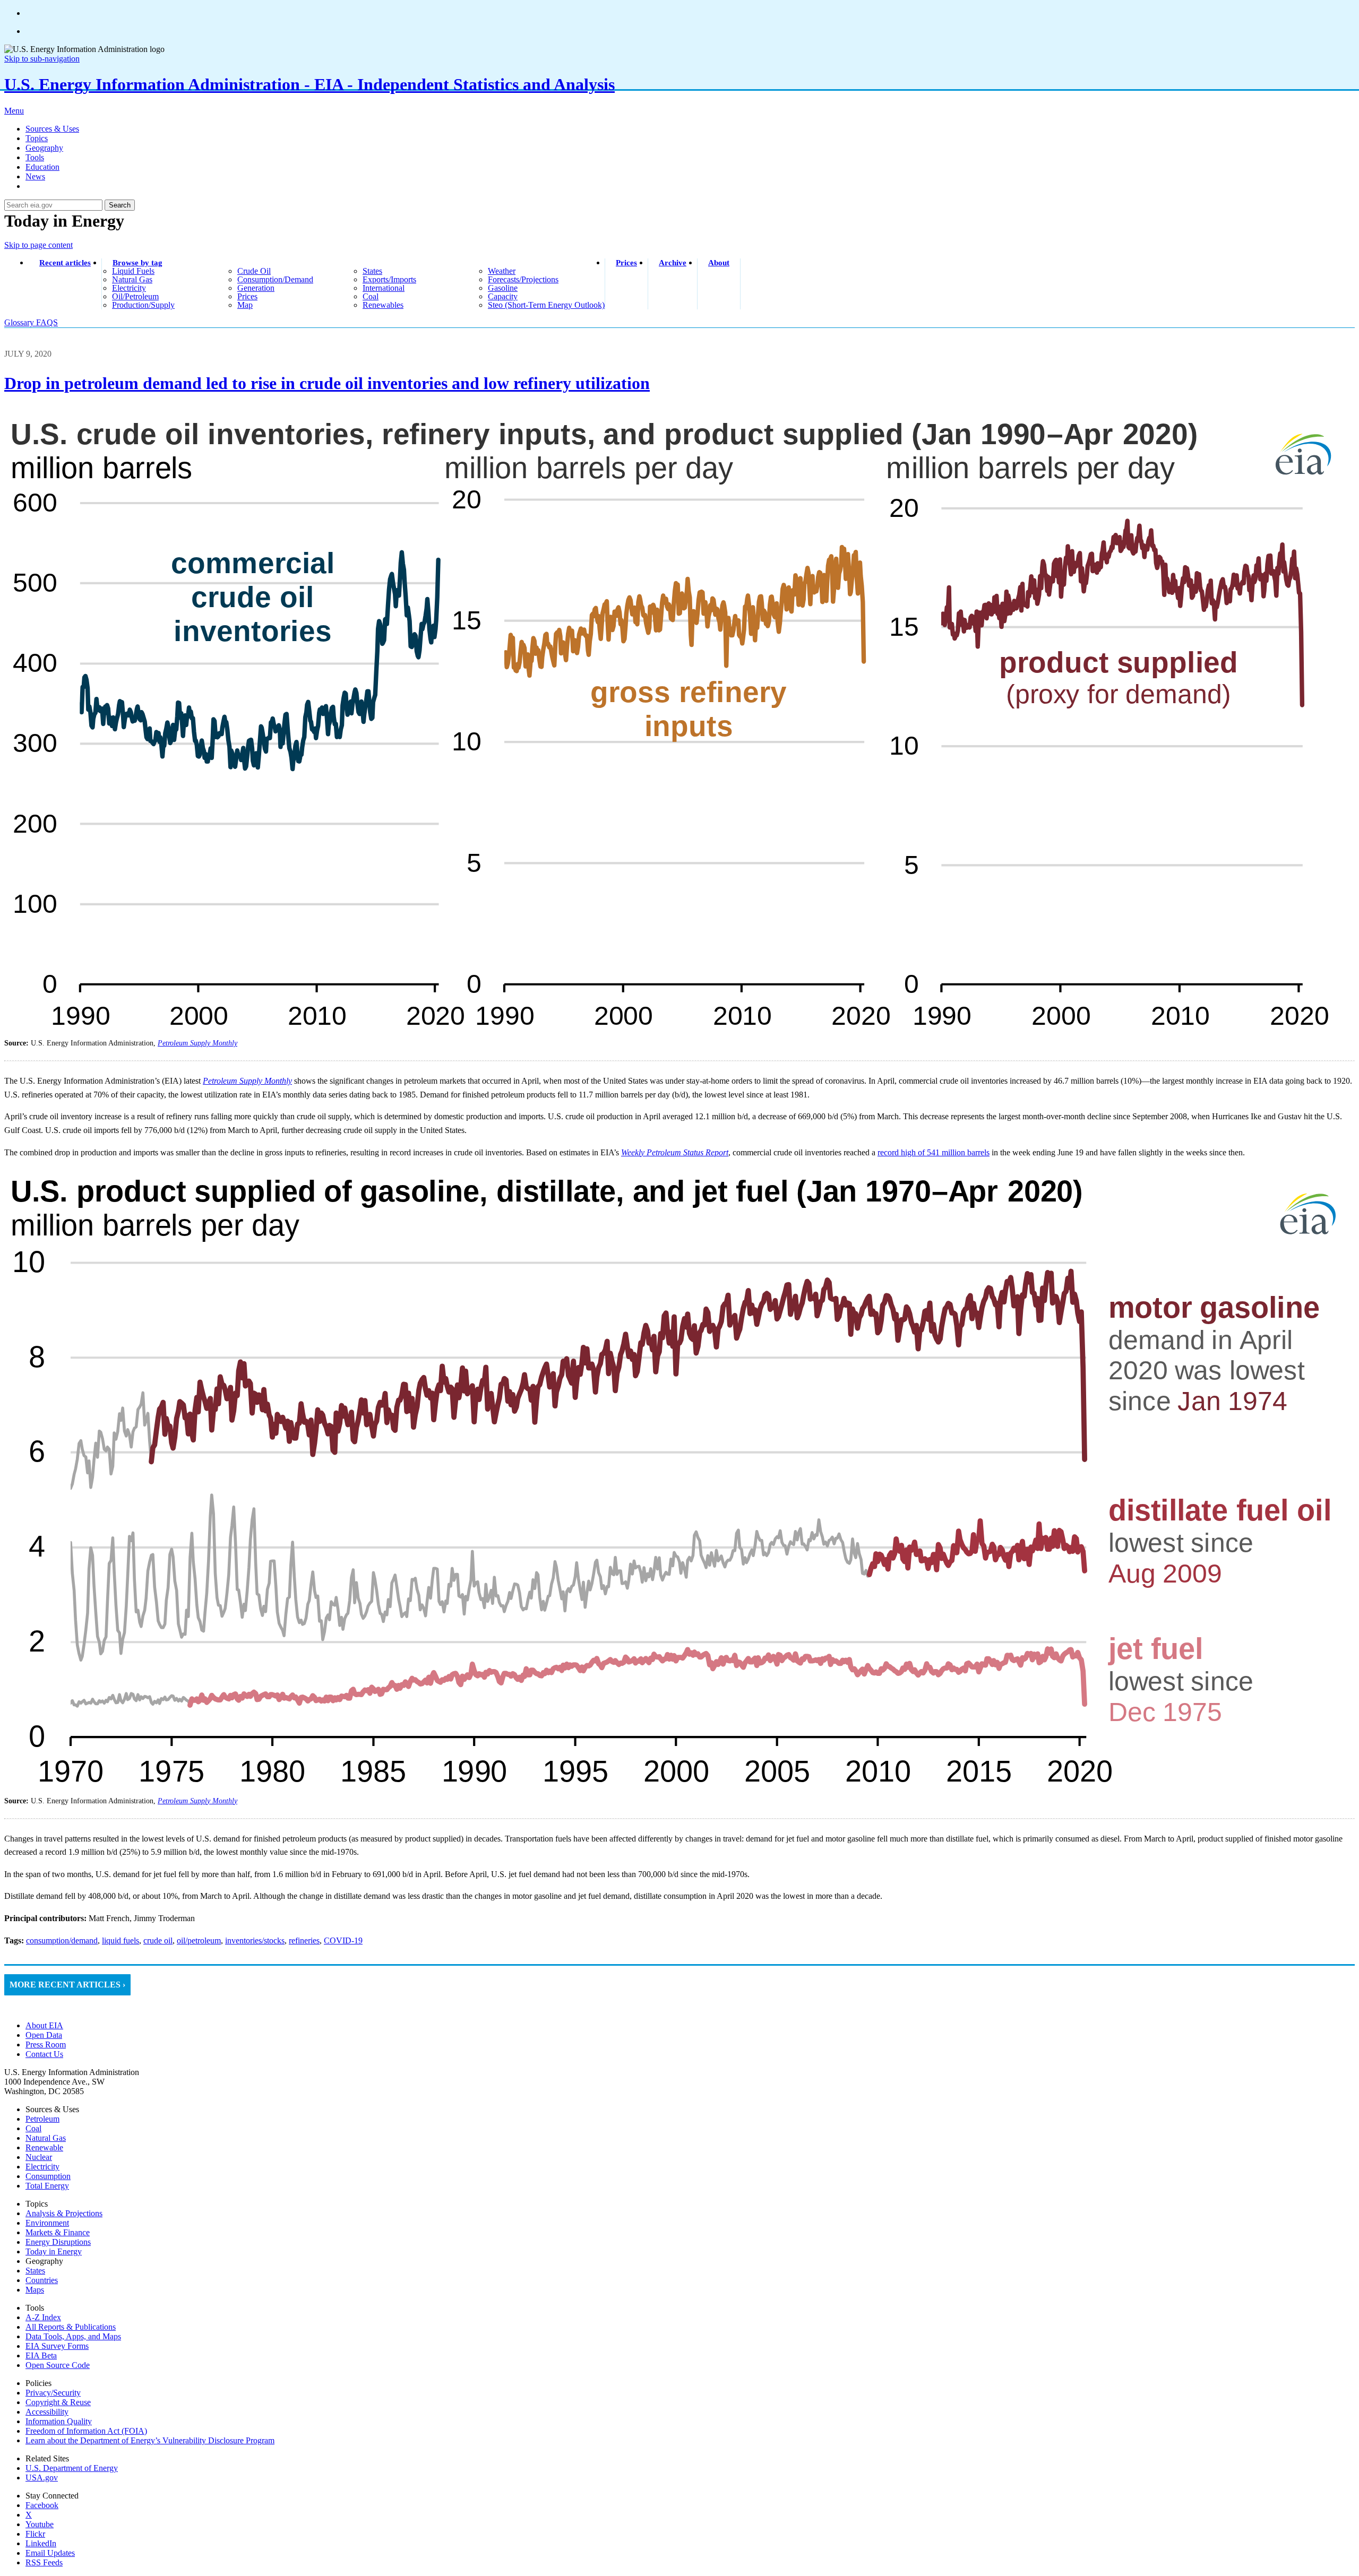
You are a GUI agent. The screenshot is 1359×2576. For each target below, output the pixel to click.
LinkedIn (41, 2543)
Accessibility (47, 2412)
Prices (626, 263)
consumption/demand (275, 279)
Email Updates (50, 2553)
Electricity (42, 2167)
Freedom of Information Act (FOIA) (86, 2431)
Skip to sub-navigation (42, 59)
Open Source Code (58, 2365)
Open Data (44, 2035)
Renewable (44, 2147)
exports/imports (389, 279)
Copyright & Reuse (58, 2402)
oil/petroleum (135, 296)
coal (371, 296)
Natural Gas (46, 2138)
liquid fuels (133, 271)
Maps (35, 2290)
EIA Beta (41, 2355)
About (719, 263)
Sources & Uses (52, 129)
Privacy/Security (53, 2393)
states (372, 271)
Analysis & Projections (64, 2213)
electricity (129, 288)
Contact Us (44, 2054)
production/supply (143, 305)
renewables (383, 305)
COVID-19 (343, 1940)
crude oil (254, 271)
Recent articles (65, 263)
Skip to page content (38, 245)
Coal (33, 2128)
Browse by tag (137, 263)
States (35, 2271)
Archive (673, 263)
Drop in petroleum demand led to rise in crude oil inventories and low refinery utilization (327, 383)
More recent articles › (67, 1985)
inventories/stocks (255, 1940)
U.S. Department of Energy (72, 2468)
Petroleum (42, 2119)
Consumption (48, 2176)
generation (256, 288)
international (384, 288)
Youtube (40, 2524)
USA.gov (42, 2478)
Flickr (35, 2534)
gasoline (503, 288)
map (245, 305)
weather (502, 271)
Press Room (46, 2045)
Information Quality (59, 2421)
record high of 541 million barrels (934, 1152)
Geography (44, 148)
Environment (47, 2223)
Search (120, 205)
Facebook (42, 2505)
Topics (37, 138)
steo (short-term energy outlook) (546, 305)
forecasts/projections (523, 279)
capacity (503, 296)
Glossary (20, 322)
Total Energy (47, 2186)
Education (42, 167)
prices (247, 296)
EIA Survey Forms (57, 2346)
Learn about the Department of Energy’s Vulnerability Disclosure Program (150, 2440)
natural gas (132, 279)
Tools (35, 157)
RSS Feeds (44, 2562)
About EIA (44, 2025)
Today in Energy (54, 2251)
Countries (42, 2280)
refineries (304, 1940)
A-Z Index (43, 2317)
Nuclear (39, 2157)
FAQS (47, 322)
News (35, 176)
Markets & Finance (58, 2232)
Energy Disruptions (58, 2242)
